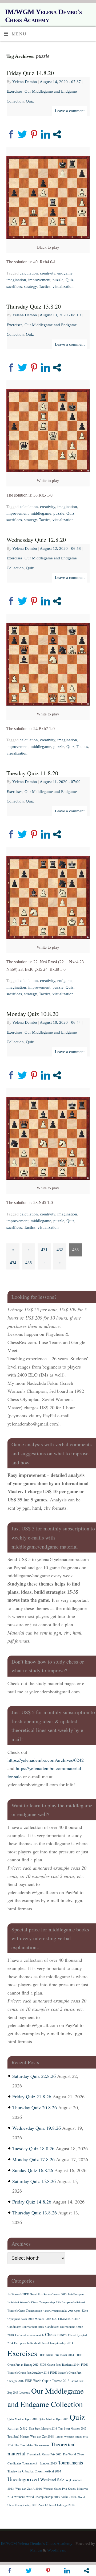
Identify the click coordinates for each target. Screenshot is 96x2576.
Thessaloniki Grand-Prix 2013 (44, 2454)
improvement (39, 280)
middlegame (41, 513)
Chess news (56, 2334)
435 (29, 1263)
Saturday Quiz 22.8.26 (34, 2076)
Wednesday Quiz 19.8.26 (37, 2128)
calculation (29, 273)
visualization (63, 286)
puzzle (58, 280)
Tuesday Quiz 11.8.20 (32, 773)
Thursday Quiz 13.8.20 (34, 306)
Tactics (45, 286)
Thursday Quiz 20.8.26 (35, 2107)
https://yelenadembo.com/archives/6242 (46, 1760)
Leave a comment (70, 111)
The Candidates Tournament (32, 2445)
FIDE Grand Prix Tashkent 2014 (60, 2364)
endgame (65, 273)
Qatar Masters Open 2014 (22, 2419)
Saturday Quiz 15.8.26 (34, 2181)
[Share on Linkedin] (45, 134)
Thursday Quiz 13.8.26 (35, 2213)
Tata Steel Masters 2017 (72, 2428)
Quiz (30, 101)
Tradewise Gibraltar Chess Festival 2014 (34, 2471)
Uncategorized (23, 2479)
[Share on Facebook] (11, 134)
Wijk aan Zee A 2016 (29, 2489)
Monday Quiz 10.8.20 (32, 1014)
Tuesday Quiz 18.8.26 (33, 2148)
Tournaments (71, 2462)
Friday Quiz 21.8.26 (32, 2096)
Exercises (15, 91)
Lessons (25, 2392)
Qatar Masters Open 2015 (53, 2419)
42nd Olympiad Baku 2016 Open (62, 2311)
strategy (30, 286)
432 (60, 1250)
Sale (24, 2428)
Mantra (36, 2550)
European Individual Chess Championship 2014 (44, 2343)
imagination (16, 280)
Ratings (13, 2428)
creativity (48, 273)
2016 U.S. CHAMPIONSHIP (63, 2319)
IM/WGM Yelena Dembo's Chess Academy (43, 16)
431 (44, 1250)
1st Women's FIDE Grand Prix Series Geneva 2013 (37, 2294)
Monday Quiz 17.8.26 (33, 2159)
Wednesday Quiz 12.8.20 (36, 540)
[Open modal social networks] (57, 134)
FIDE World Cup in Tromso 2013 (47, 2381)
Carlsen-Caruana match (29, 2335)
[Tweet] (23, 134)
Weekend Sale (52, 2479)
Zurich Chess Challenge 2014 (57, 2505)
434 (13, 1263)
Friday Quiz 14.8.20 (30, 73)
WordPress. (57, 2550)
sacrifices (14, 286)
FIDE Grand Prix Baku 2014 (56, 2355)
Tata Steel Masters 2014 (43, 2428)
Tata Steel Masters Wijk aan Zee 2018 (31, 2436)
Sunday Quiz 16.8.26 (33, 2170)
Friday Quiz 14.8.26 (32, 2202)
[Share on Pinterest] (34, 134)
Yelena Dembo (25, 82)
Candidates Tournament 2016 (26, 2327)
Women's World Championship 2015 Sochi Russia (45, 2497)
